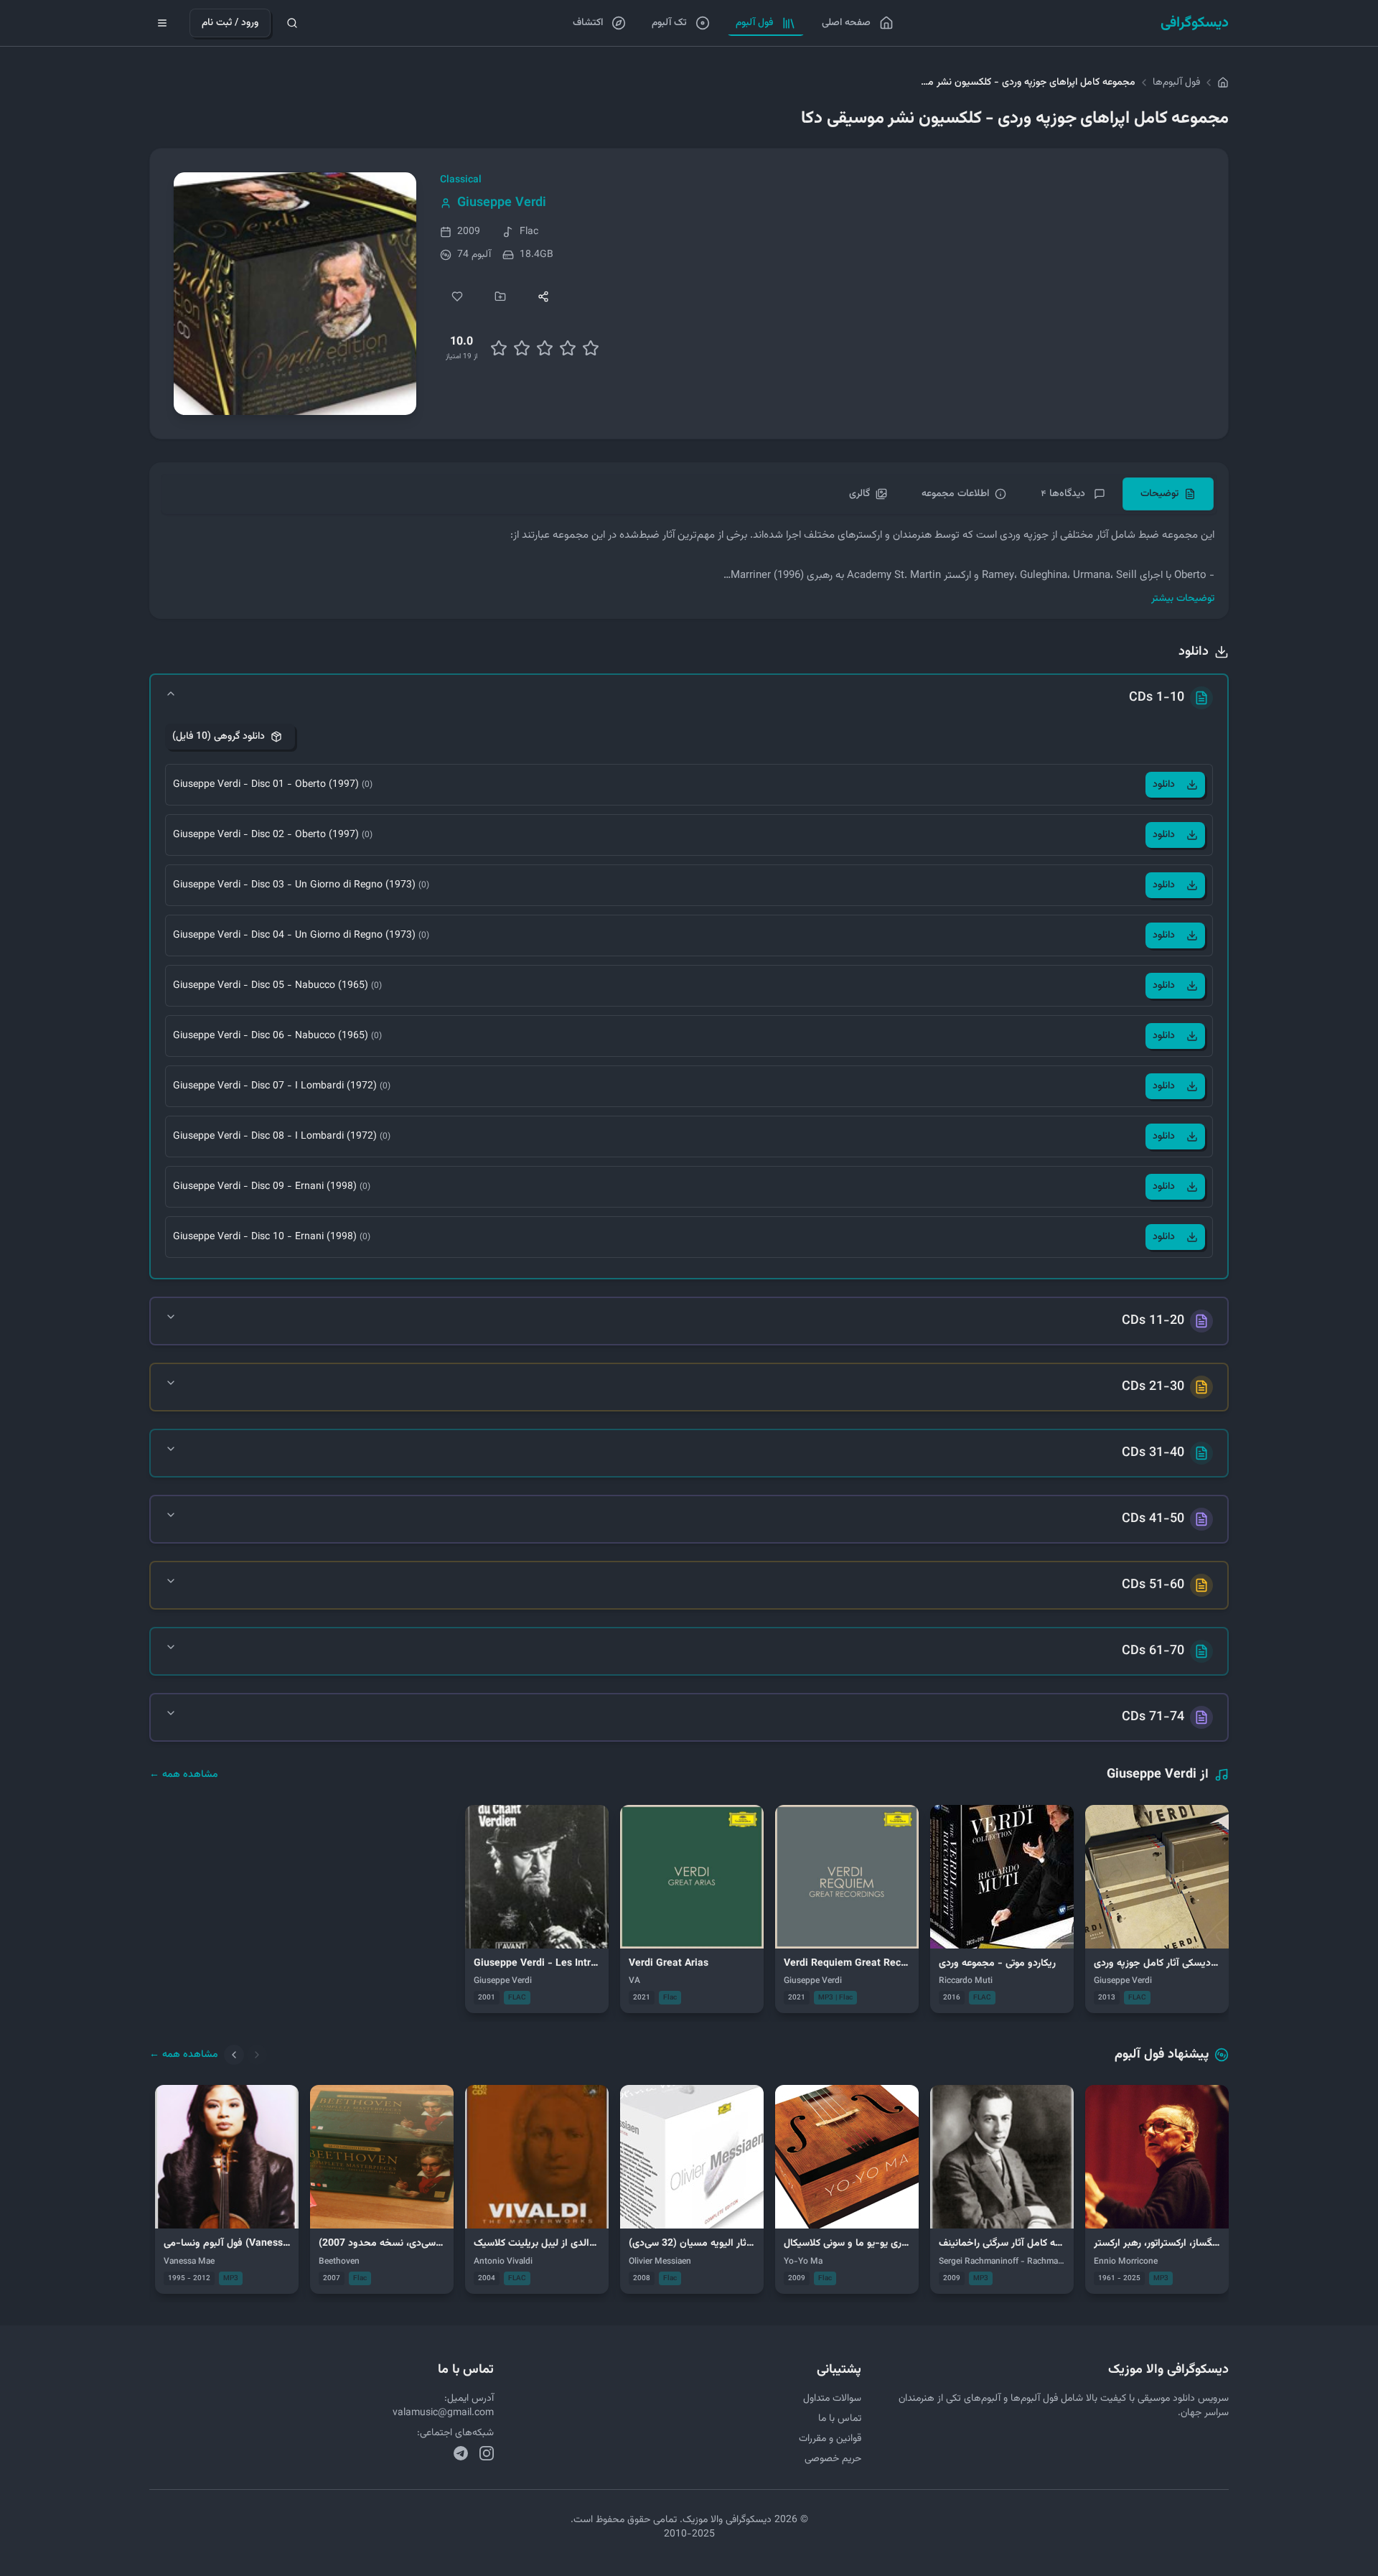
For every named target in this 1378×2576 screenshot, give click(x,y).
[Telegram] (461, 2453)
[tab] (1168, 494)
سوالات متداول (832, 2399)
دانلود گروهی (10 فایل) (219, 737)
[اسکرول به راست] (257, 2055)
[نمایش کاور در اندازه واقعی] (295, 294)
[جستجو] (292, 23)
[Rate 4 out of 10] (522, 348)
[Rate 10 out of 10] (591, 348)
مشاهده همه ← (184, 1775)
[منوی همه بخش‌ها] (162, 23)
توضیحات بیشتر (1183, 599)
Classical (461, 180)
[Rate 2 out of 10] (499, 348)
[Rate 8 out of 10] (568, 348)
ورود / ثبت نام (230, 23)
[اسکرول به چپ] (234, 2055)
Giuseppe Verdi (502, 203)
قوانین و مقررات (830, 2439)
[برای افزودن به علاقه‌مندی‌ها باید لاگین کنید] (457, 297)
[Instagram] (487, 2453)
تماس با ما (840, 2419)
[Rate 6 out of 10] (545, 348)
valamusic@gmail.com (443, 2413)
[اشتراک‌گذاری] (543, 297)
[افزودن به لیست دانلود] (500, 297)
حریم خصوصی (833, 2459)
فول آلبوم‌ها (1176, 83)
